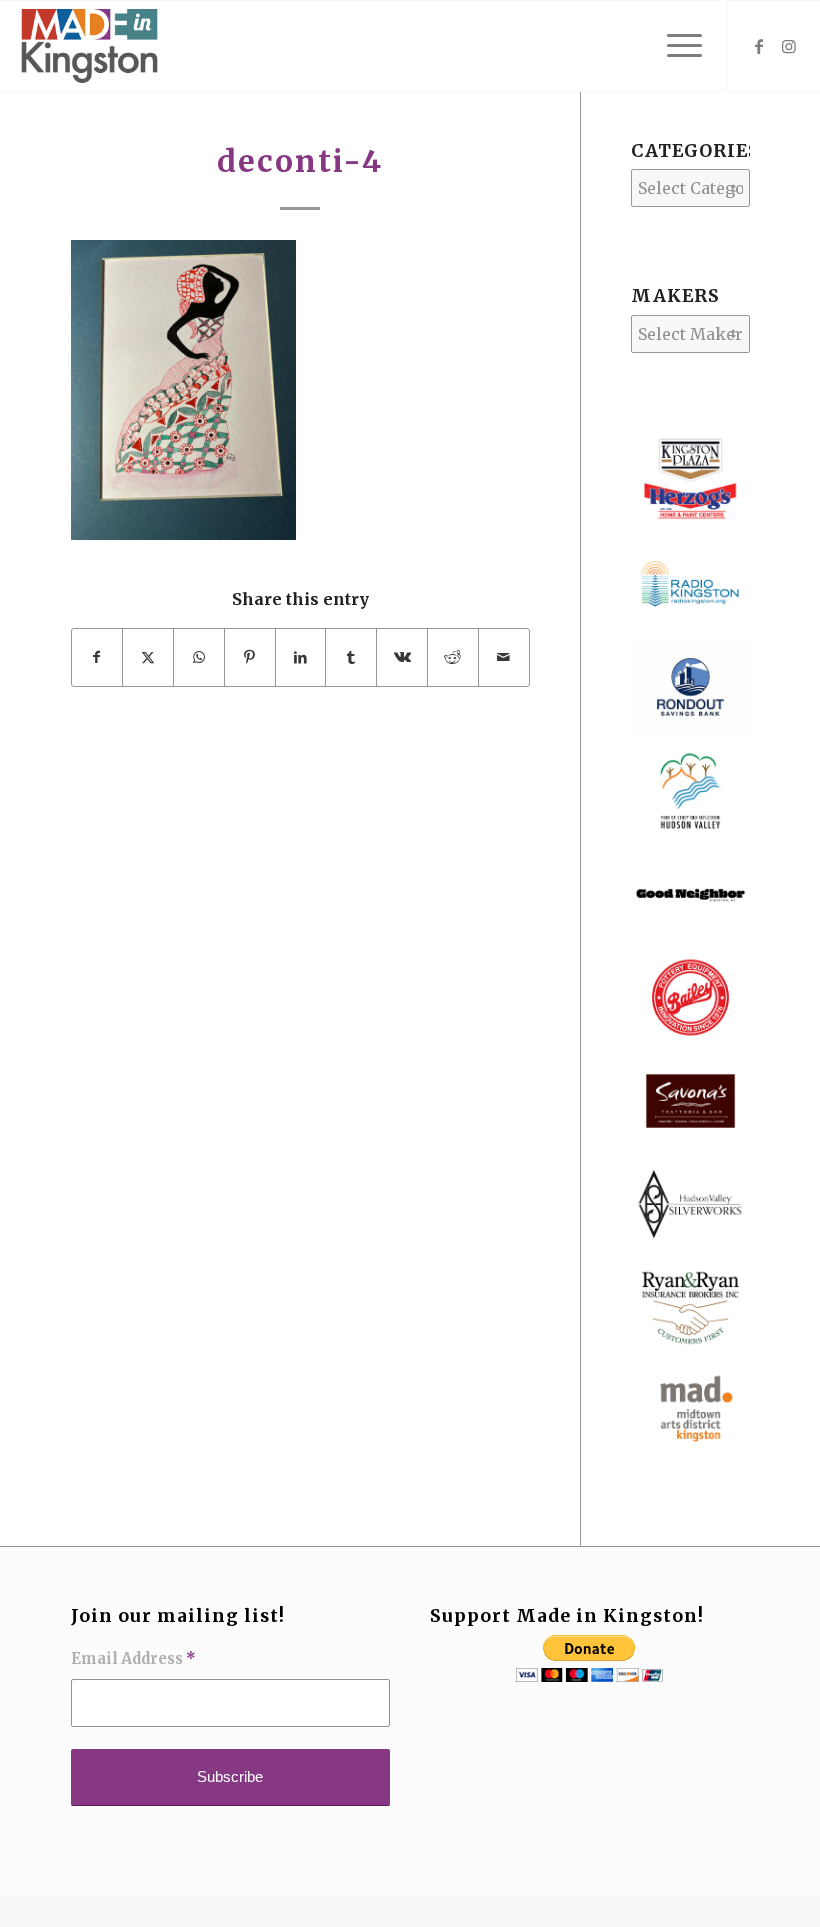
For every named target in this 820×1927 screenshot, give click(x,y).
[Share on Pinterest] (250, 657)
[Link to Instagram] (789, 46)
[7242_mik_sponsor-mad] (690, 1453)
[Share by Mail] (504, 657)
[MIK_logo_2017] (89, 46)
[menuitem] (674, 46)
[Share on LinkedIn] (301, 657)
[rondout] (690, 729)
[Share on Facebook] (97, 657)
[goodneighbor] (690, 936)
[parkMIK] (690, 833)
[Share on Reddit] (453, 657)
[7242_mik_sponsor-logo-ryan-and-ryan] (690, 1350)
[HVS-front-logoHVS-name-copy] (690, 1246)
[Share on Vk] (402, 657)
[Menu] (674, 46)
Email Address (133, 1659)
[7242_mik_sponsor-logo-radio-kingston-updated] (690, 626)
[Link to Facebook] (759, 46)
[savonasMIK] (690, 1143)
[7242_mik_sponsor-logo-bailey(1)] (690, 1039)
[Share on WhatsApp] (199, 657)
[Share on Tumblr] (351, 657)
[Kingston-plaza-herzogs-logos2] (690, 523)
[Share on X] (148, 657)
